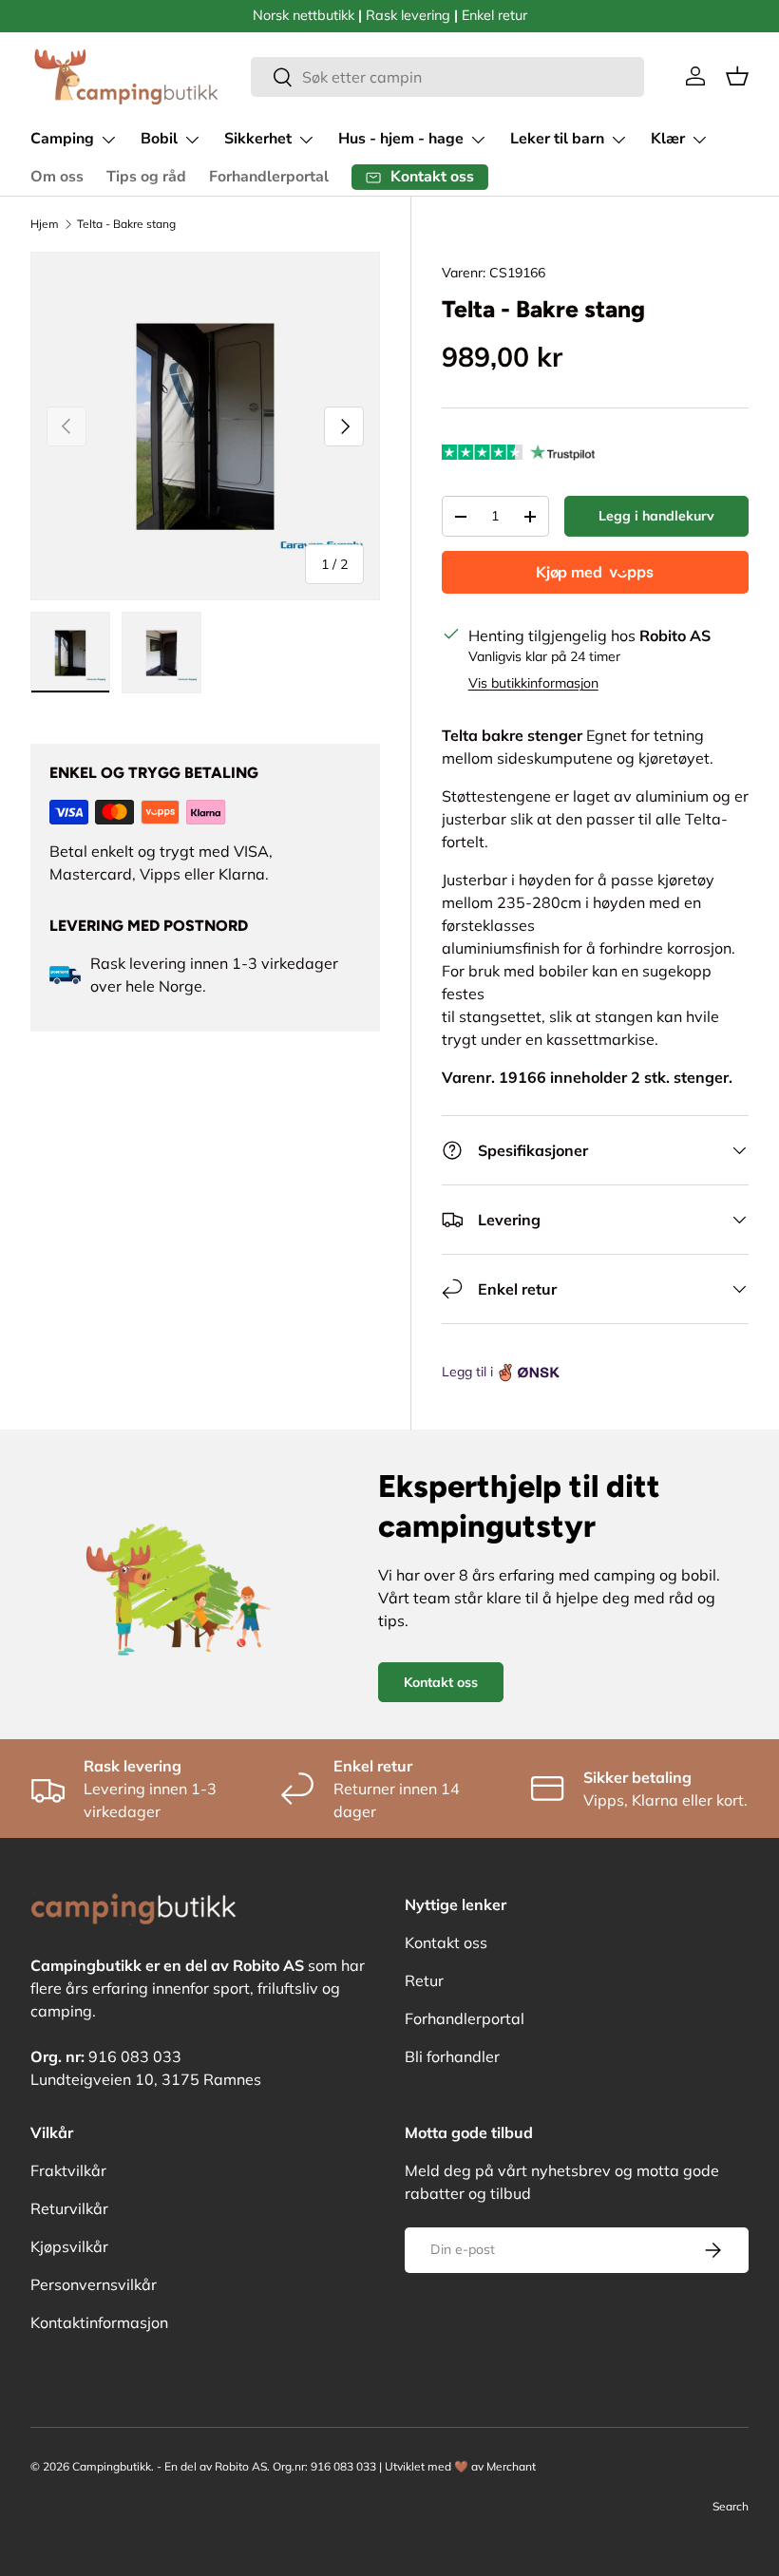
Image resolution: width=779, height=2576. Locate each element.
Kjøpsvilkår (69, 2246)
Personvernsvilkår (94, 2284)
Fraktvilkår (68, 2170)
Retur (424, 1980)
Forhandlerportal (269, 177)
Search (731, 2506)
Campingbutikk (112, 2466)
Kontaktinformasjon (99, 2322)
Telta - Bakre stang (126, 224)
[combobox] (447, 77)
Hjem (45, 224)
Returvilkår (69, 2208)
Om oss (57, 177)
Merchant (511, 2466)
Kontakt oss (441, 1682)
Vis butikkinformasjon (533, 683)
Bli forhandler (452, 2056)
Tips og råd (146, 177)
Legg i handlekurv (656, 516)
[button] (737, 76)
